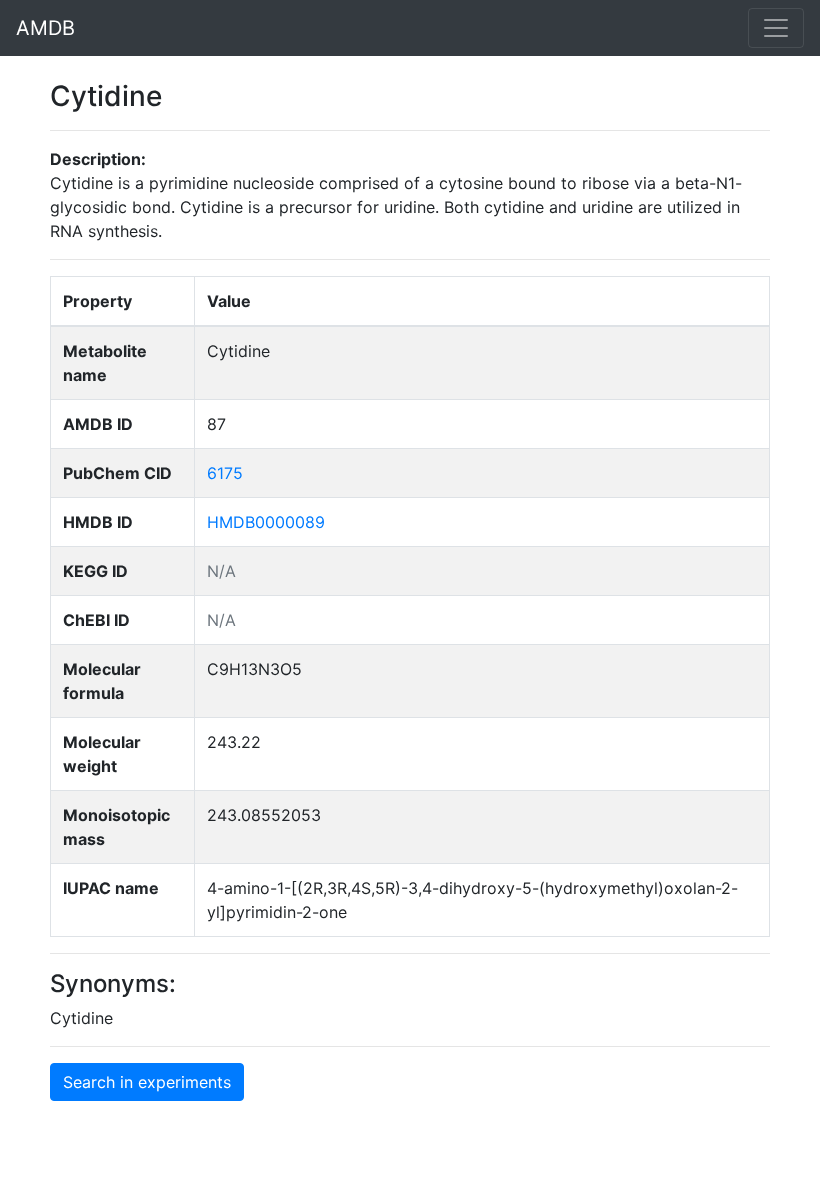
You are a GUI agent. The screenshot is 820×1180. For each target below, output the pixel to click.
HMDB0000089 (266, 522)
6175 (225, 473)
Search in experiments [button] (147, 1082)
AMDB (45, 28)
